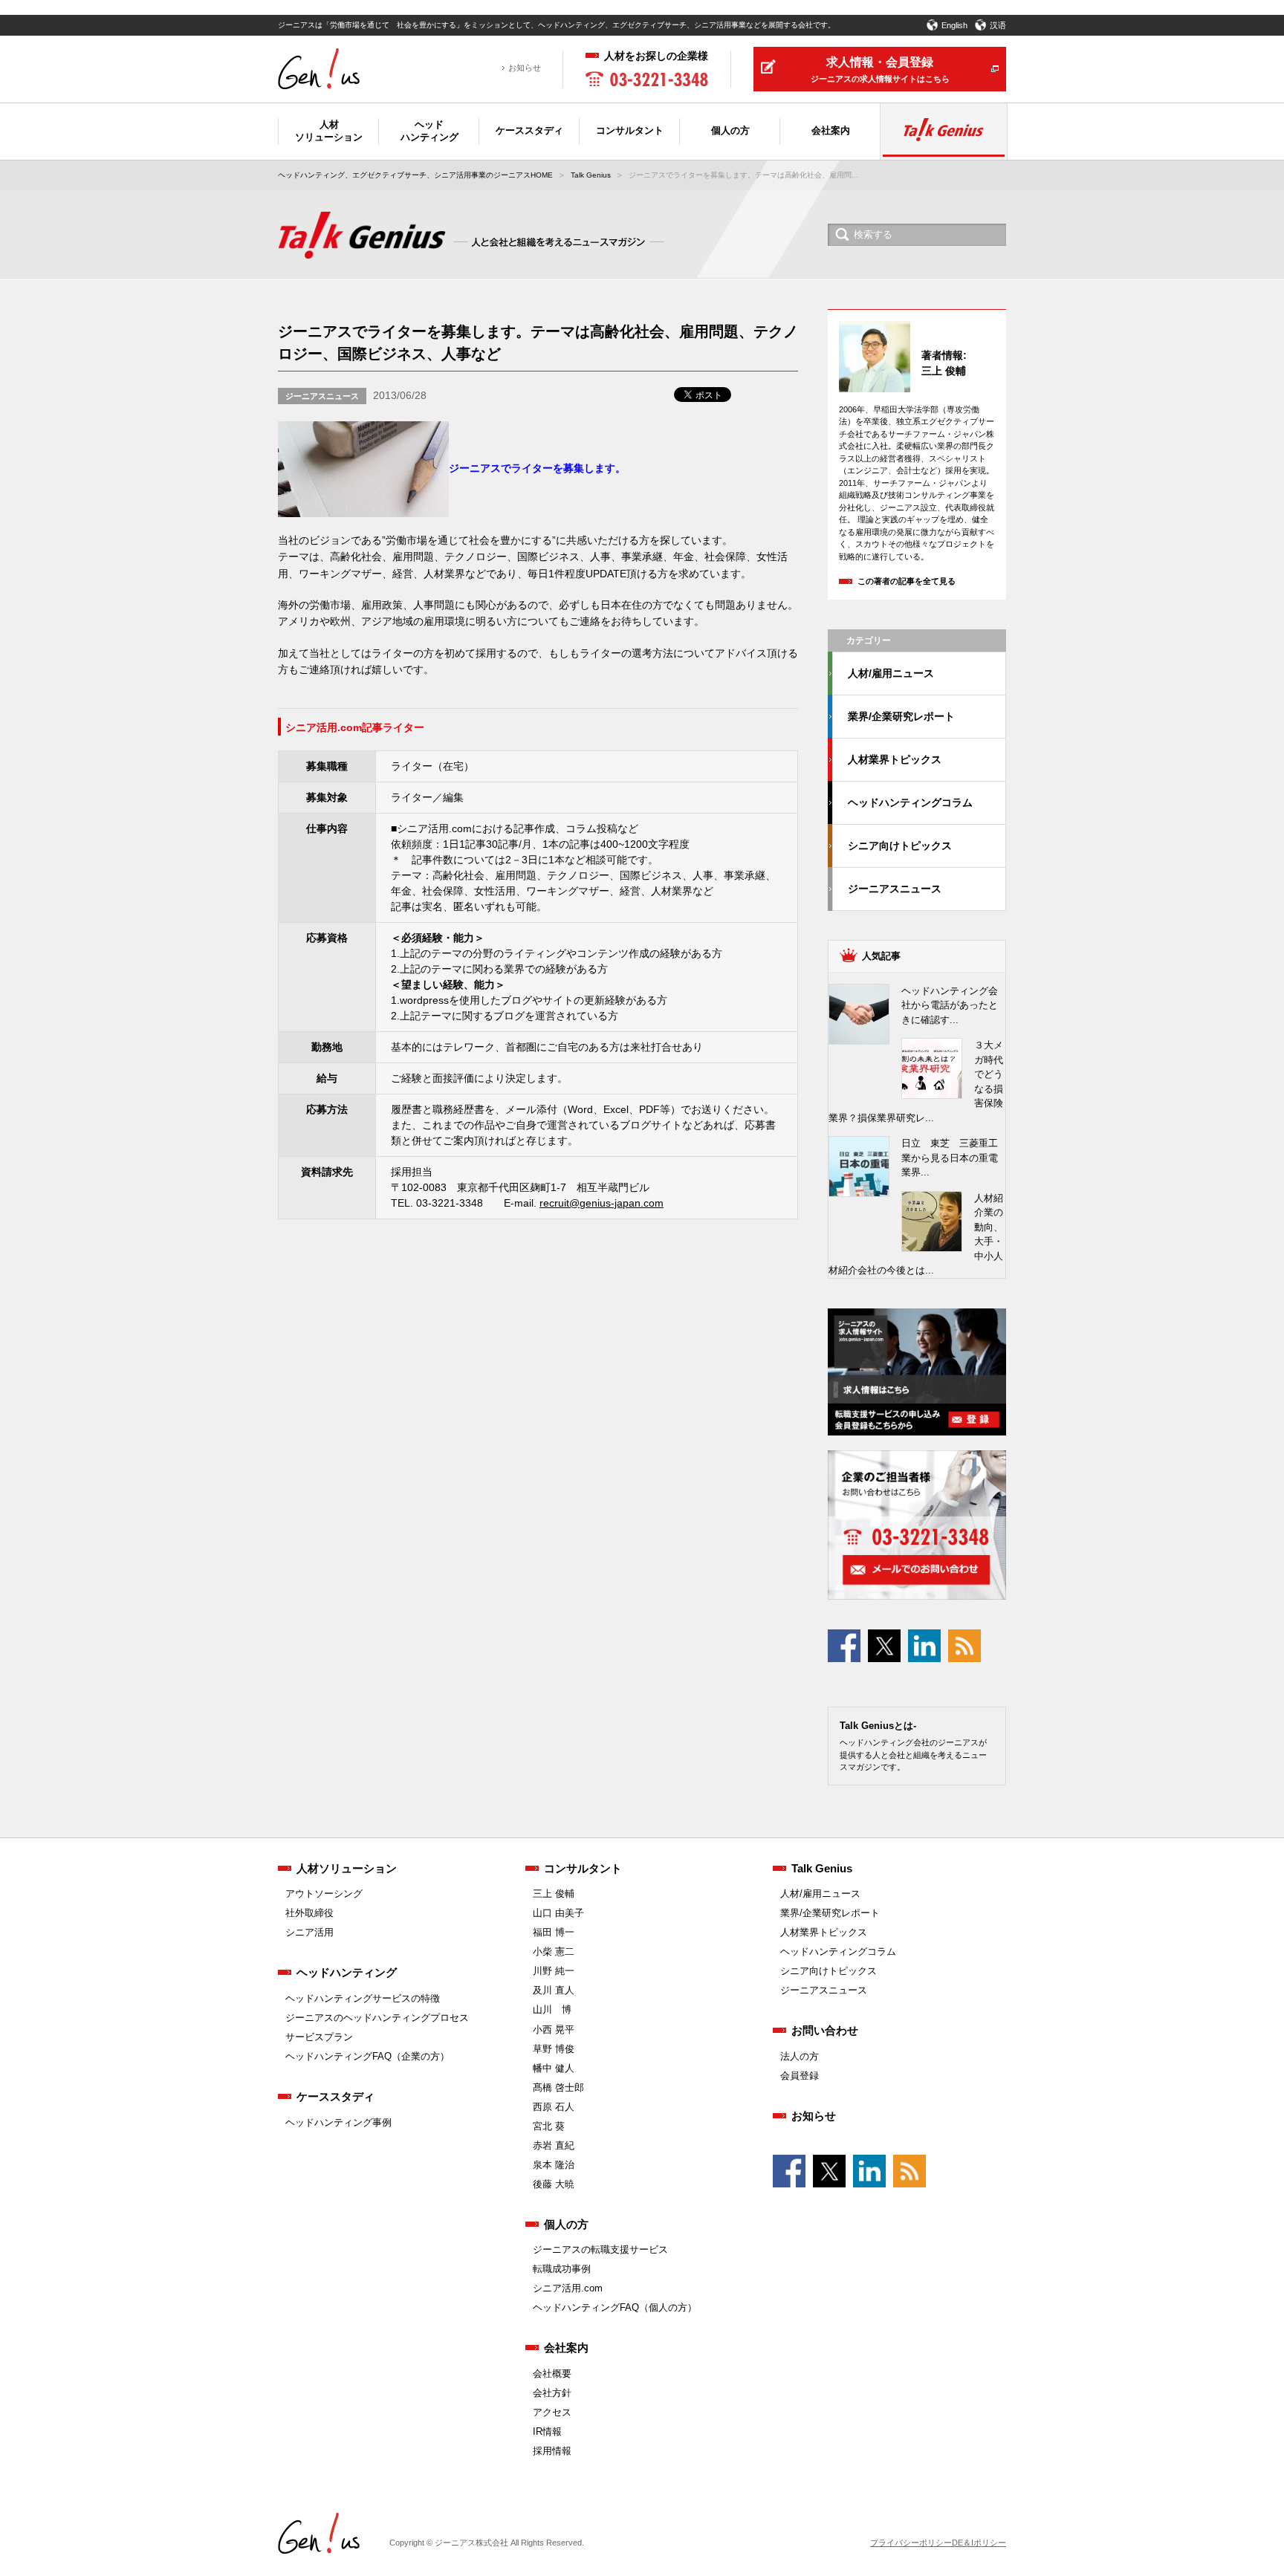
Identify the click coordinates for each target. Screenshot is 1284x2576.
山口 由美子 (558, 1913)
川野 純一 (554, 1971)
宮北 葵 (549, 2126)
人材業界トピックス (895, 759)
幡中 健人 (554, 2068)
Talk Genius (591, 175)
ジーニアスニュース (322, 396)
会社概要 (552, 2374)
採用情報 (552, 2451)
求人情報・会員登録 (880, 69)
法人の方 (800, 2056)
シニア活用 (309, 1932)
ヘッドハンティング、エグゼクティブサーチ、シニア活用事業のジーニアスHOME (415, 175)
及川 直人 (554, 1990)
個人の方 (566, 2224)
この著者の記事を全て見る (907, 581)
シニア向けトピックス (900, 846)
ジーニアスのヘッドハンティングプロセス (377, 2018)
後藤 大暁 (554, 2184)
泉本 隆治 (554, 2165)
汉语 (998, 25)
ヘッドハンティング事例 (338, 2122)
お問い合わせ (825, 2030)
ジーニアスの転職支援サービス (600, 2249)
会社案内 (566, 2348)
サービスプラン (319, 2037)
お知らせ (525, 68)
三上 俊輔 (554, 1894)
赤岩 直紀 (554, 2145)
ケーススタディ (335, 2096)
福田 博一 (554, 1932)
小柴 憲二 (554, 1952)
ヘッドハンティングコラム (910, 802)
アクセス (552, 2412)
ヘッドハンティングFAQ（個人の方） (615, 2307)
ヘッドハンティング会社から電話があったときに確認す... (950, 1005)
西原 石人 (554, 2107)
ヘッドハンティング (347, 1972)
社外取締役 (309, 1913)
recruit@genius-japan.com (602, 1203)
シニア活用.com (568, 2288)
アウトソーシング (324, 1894)
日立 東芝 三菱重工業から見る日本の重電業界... (950, 1158)
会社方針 (552, 2393)
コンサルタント (583, 1868)
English (954, 25)
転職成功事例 (562, 2269)
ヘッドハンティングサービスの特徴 (363, 1998)
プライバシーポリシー (911, 2543)
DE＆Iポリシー (979, 2543)
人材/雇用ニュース (891, 673)
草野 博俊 (554, 2049)
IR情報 (547, 2431)
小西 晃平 (554, 2030)
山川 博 (552, 2009)
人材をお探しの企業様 (656, 56)
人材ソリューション (347, 1868)
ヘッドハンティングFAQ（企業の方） (367, 2056)
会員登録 (800, 2076)
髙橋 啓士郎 (558, 2087)
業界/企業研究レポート (901, 716)
